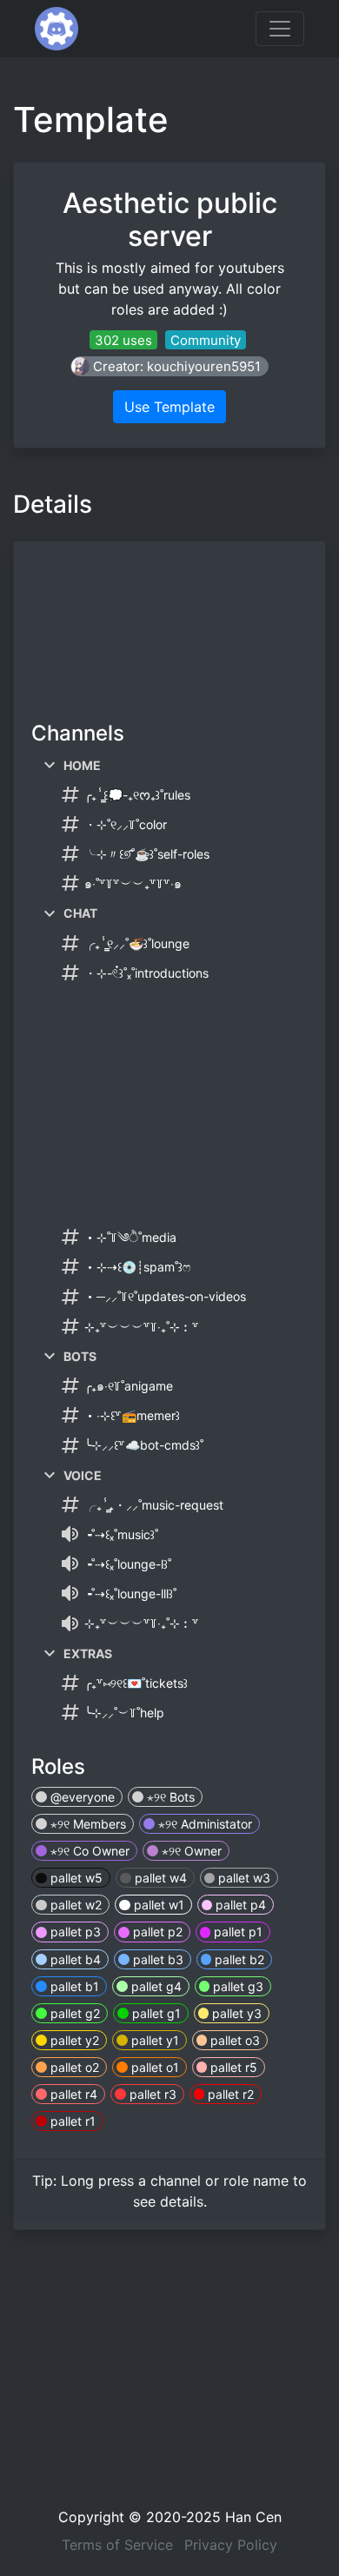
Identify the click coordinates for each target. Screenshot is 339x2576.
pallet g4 (155, 1986)
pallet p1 (236, 1932)
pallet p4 (239, 1905)
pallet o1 (153, 2067)
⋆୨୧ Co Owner (88, 1851)
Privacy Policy (231, 2545)
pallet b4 (74, 1959)
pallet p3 (74, 1932)
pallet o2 (73, 2067)
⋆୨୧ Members (86, 1824)
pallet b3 (156, 1959)
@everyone (81, 1797)
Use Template (169, 407)
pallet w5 (75, 1878)
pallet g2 (73, 2013)
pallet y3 (235, 2013)
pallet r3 (151, 2094)
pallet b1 (73, 1986)
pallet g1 (155, 2013)
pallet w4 (159, 1878)
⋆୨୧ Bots (169, 1797)
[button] (169, 366)
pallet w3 (243, 1878)
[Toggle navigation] (280, 29)
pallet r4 (72, 2094)
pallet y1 (153, 2040)
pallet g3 (236, 1986)
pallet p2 (156, 1932)
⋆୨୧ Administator (203, 1824)
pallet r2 (229, 2094)
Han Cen (253, 2517)
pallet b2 (238, 1959)
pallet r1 (71, 2121)
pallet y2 (73, 2040)
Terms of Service (117, 2545)
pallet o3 (233, 2040)
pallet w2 (74, 1905)
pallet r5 (232, 2067)
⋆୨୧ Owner (190, 1851)
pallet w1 (157, 1905)
